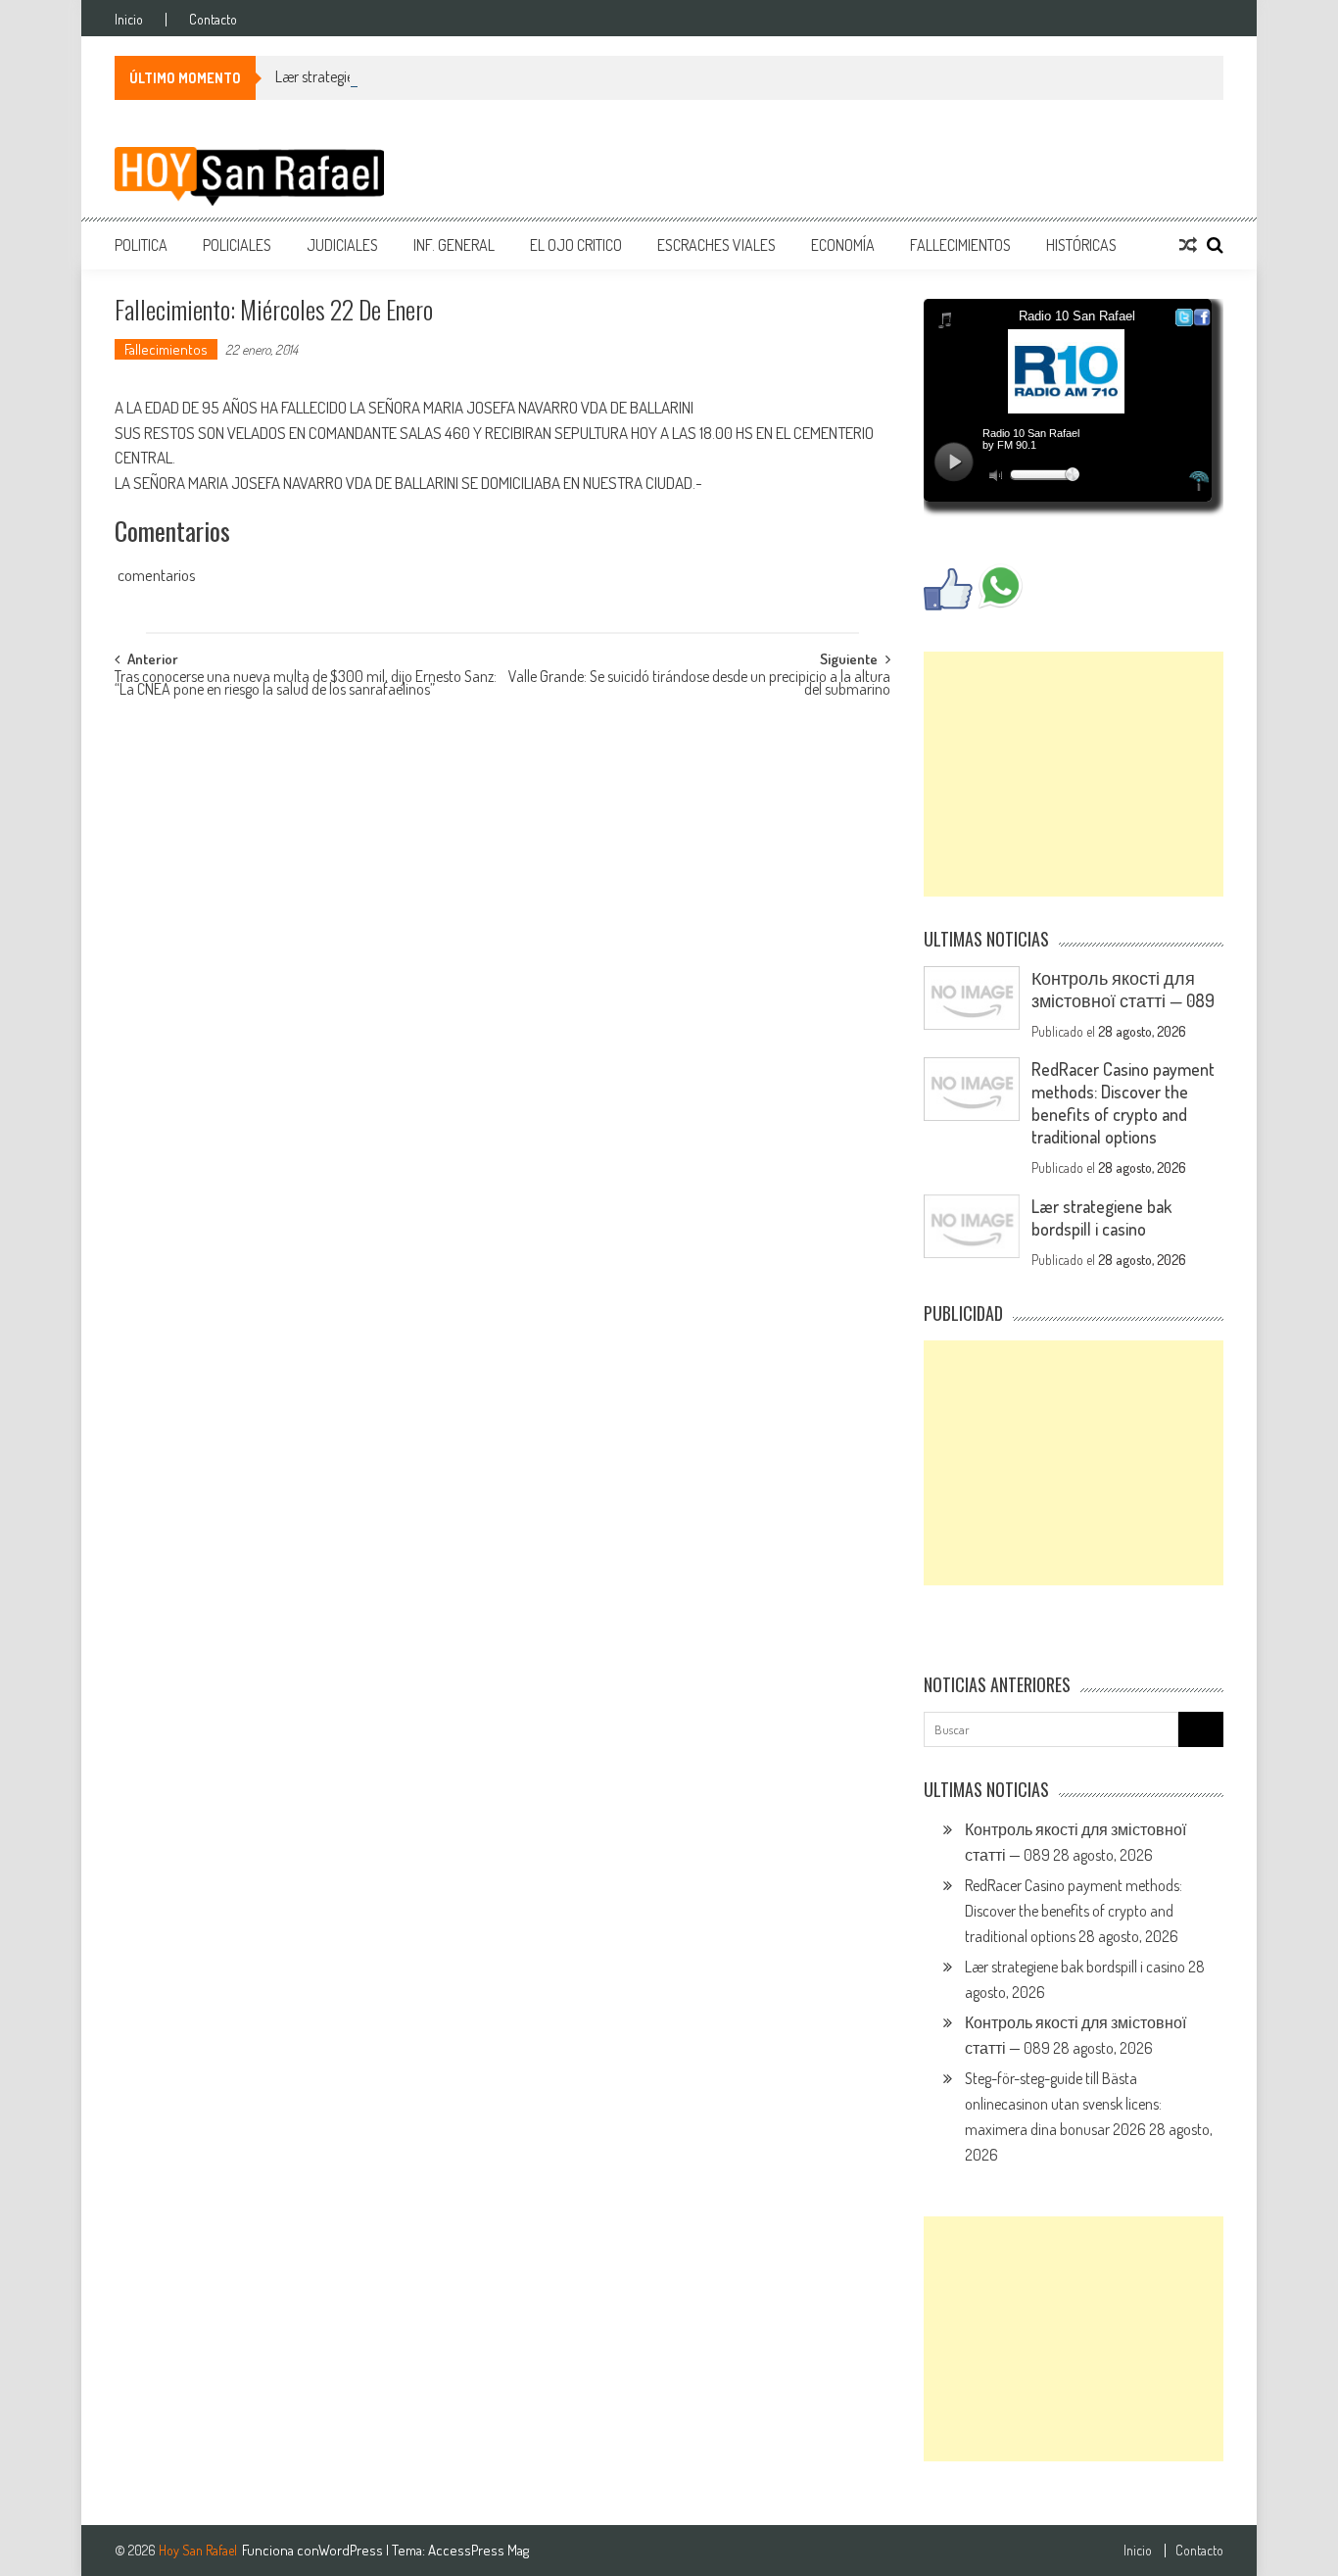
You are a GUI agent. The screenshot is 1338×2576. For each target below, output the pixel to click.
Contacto (213, 20)
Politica (141, 245)
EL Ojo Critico (576, 245)
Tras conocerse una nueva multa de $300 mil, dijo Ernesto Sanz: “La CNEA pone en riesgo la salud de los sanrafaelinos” (306, 684)
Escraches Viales (717, 245)
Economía (843, 245)
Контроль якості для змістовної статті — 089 (1123, 989)
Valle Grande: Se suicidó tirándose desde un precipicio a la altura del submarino (699, 684)
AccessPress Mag (478, 2550)
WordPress (352, 2550)
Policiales (237, 245)
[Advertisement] (1074, 774)
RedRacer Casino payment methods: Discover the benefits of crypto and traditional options (1123, 1103)
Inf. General (454, 245)
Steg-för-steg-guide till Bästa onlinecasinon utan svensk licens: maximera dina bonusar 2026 (1063, 2104)
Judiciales (342, 245)
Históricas (1081, 245)
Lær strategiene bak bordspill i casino (385, 76)
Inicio (129, 20)
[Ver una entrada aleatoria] (1188, 245)
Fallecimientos (960, 245)
